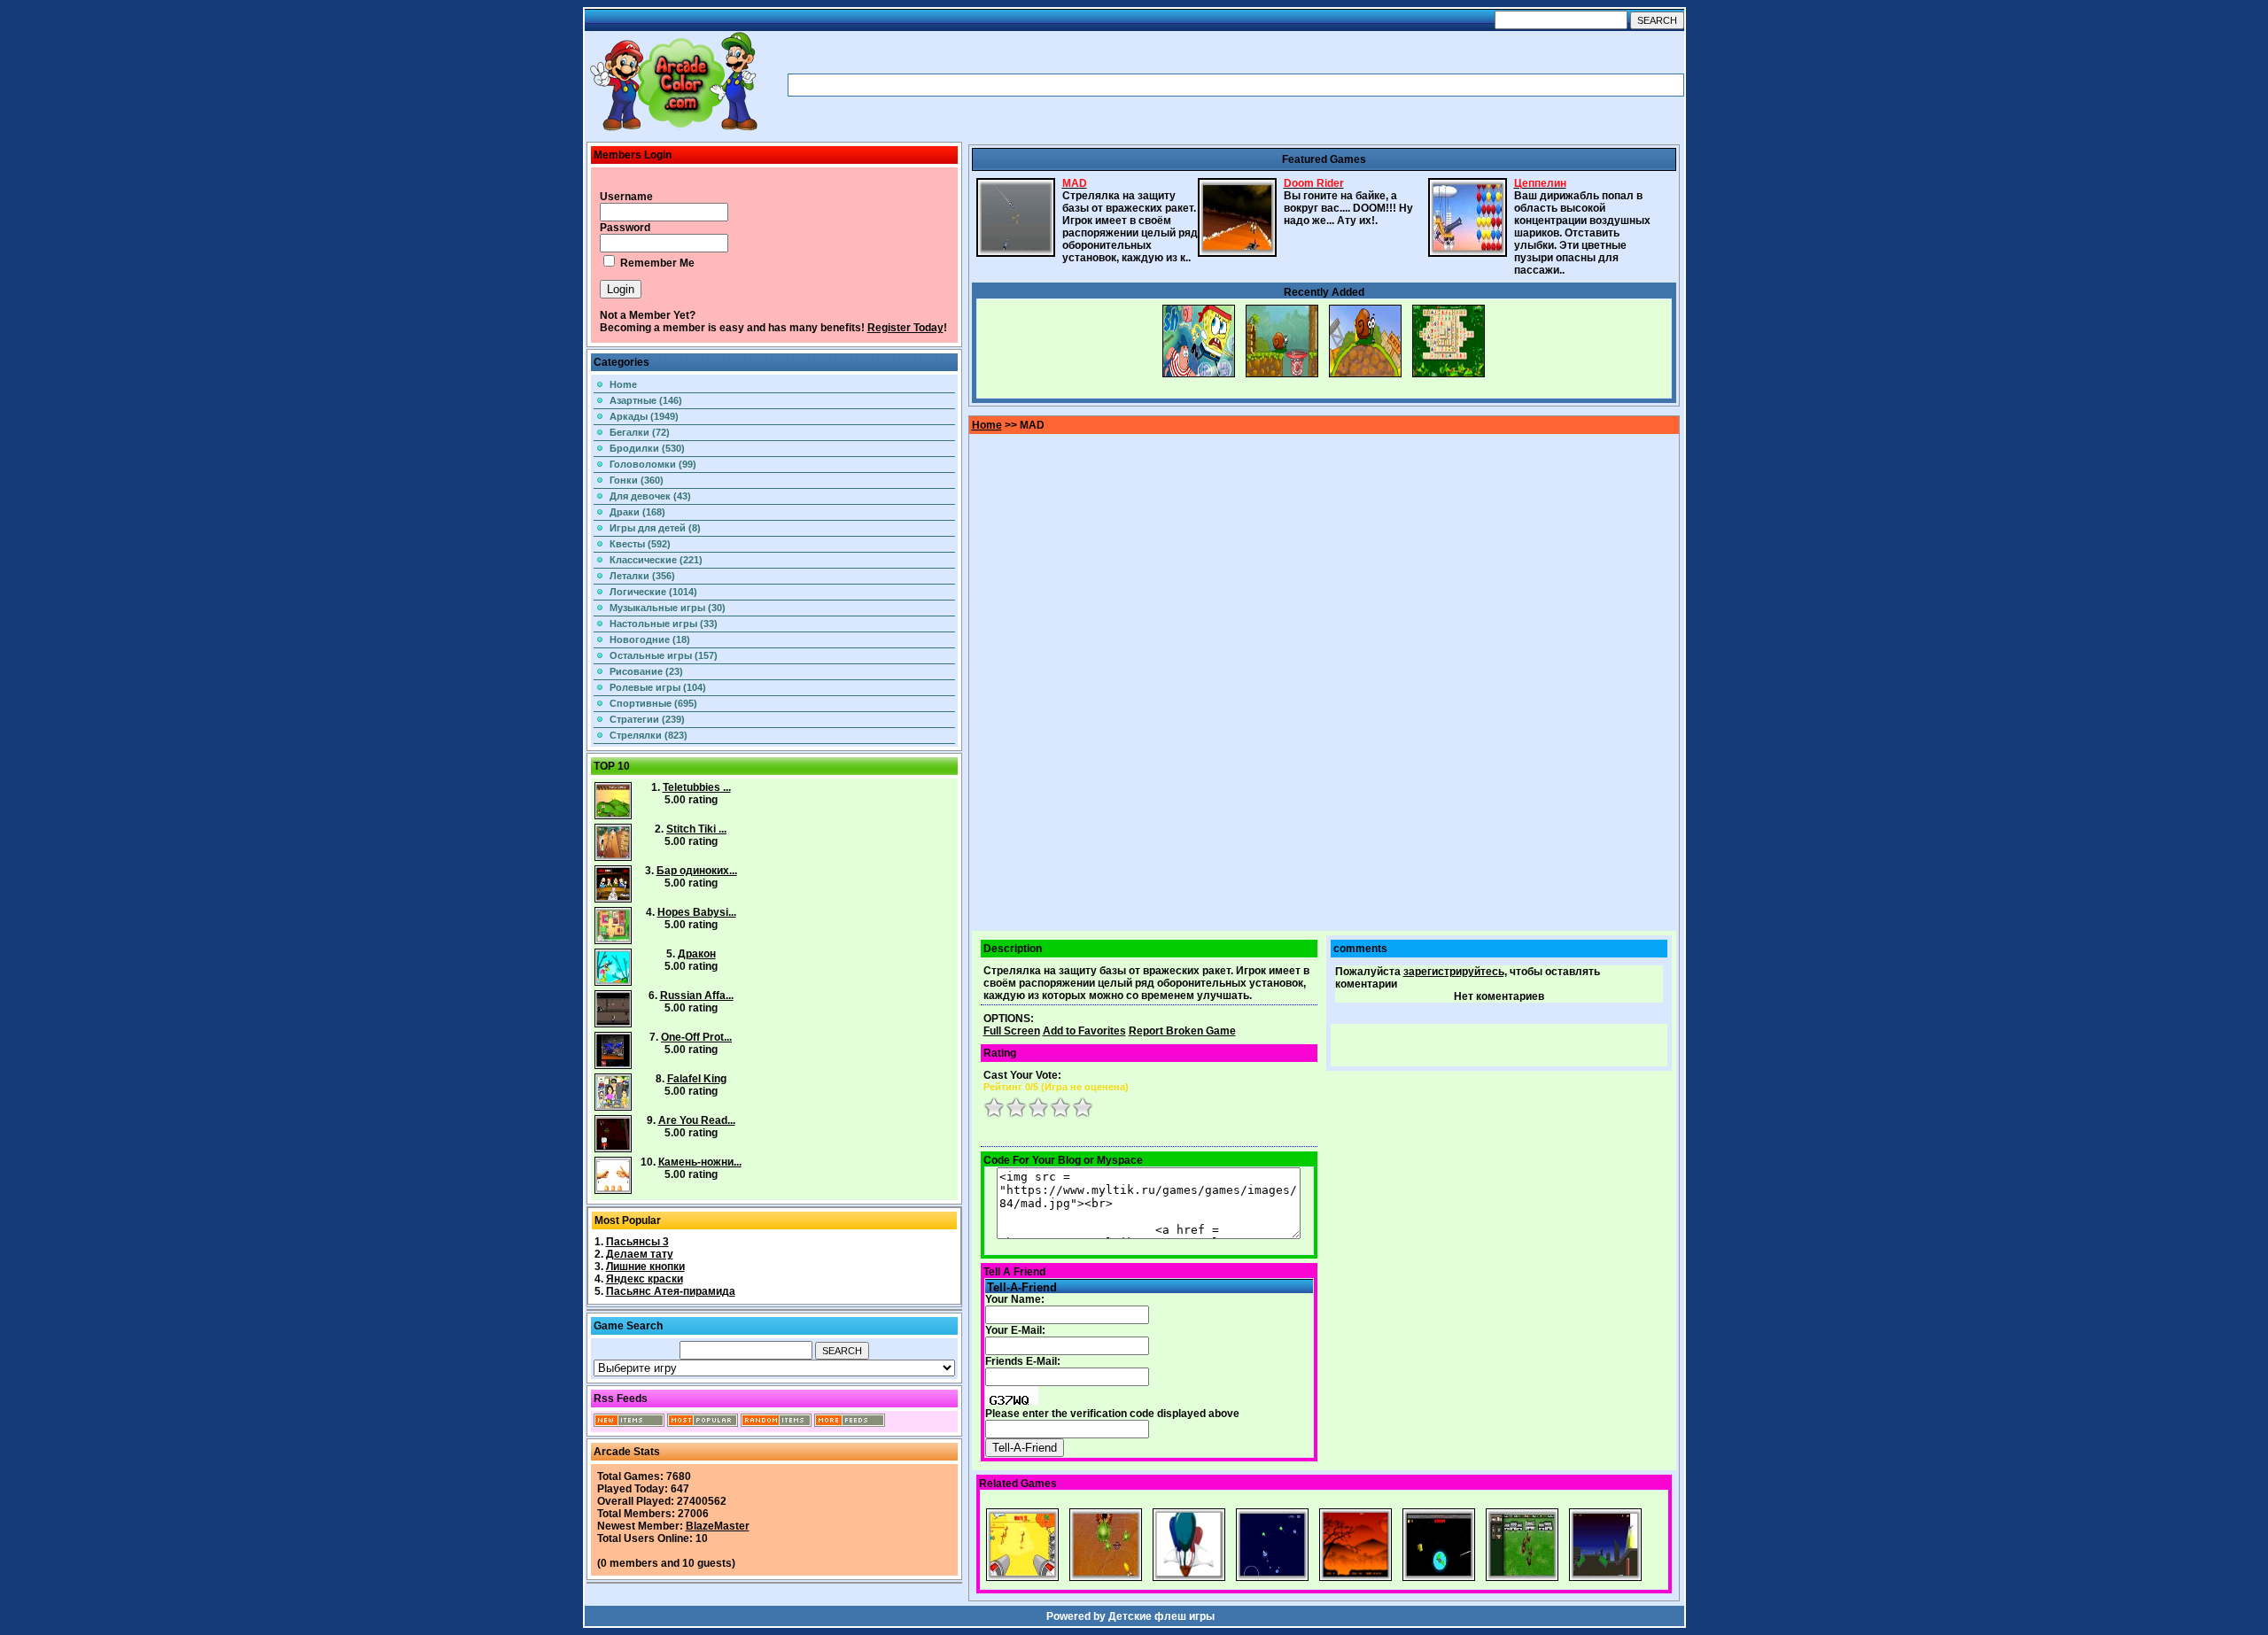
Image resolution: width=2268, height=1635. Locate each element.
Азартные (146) (646, 400)
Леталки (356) (642, 576)
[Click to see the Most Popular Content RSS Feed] (703, 1423)
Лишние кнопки (645, 1267)
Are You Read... (697, 1120)
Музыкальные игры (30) (668, 608)
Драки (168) (637, 512)
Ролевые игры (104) (658, 687)
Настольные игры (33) (664, 624)
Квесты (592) (640, 544)
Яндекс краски (645, 1279)
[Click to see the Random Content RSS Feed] (776, 1423)
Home (623, 384)
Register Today (905, 328)
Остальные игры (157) (664, 655)
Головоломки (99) (653, 464)
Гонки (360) (637, 480)
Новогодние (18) (650, 639)
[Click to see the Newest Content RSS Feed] (629, 1423)
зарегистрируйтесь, (1455, 972)
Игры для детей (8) (655, 528)
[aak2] (673, 130)
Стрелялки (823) (649, 735)
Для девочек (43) (650, 496)
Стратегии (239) (647, 719)
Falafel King (697, 1079)
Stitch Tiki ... (696, 829)
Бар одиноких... (697, 871)
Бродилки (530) (647, 448)
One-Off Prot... (696, 1037)
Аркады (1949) (644, 416)
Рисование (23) (646, 671)
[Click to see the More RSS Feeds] (850, 1423)
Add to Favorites (1084, 1031)
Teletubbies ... (697, 787)
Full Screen (1012, 1031)
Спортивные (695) (653, 703)
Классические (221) (656, 560)
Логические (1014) (653, 592)
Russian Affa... (697, 996)
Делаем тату (640, 1254)
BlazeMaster (718, 1526)
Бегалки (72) (640, 432)
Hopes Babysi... (697, 912)
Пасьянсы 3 (637, 1242)
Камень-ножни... (700, 1162)
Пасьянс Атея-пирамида (671, 1291)
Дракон (697, 954)
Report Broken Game (1182, 1031)
